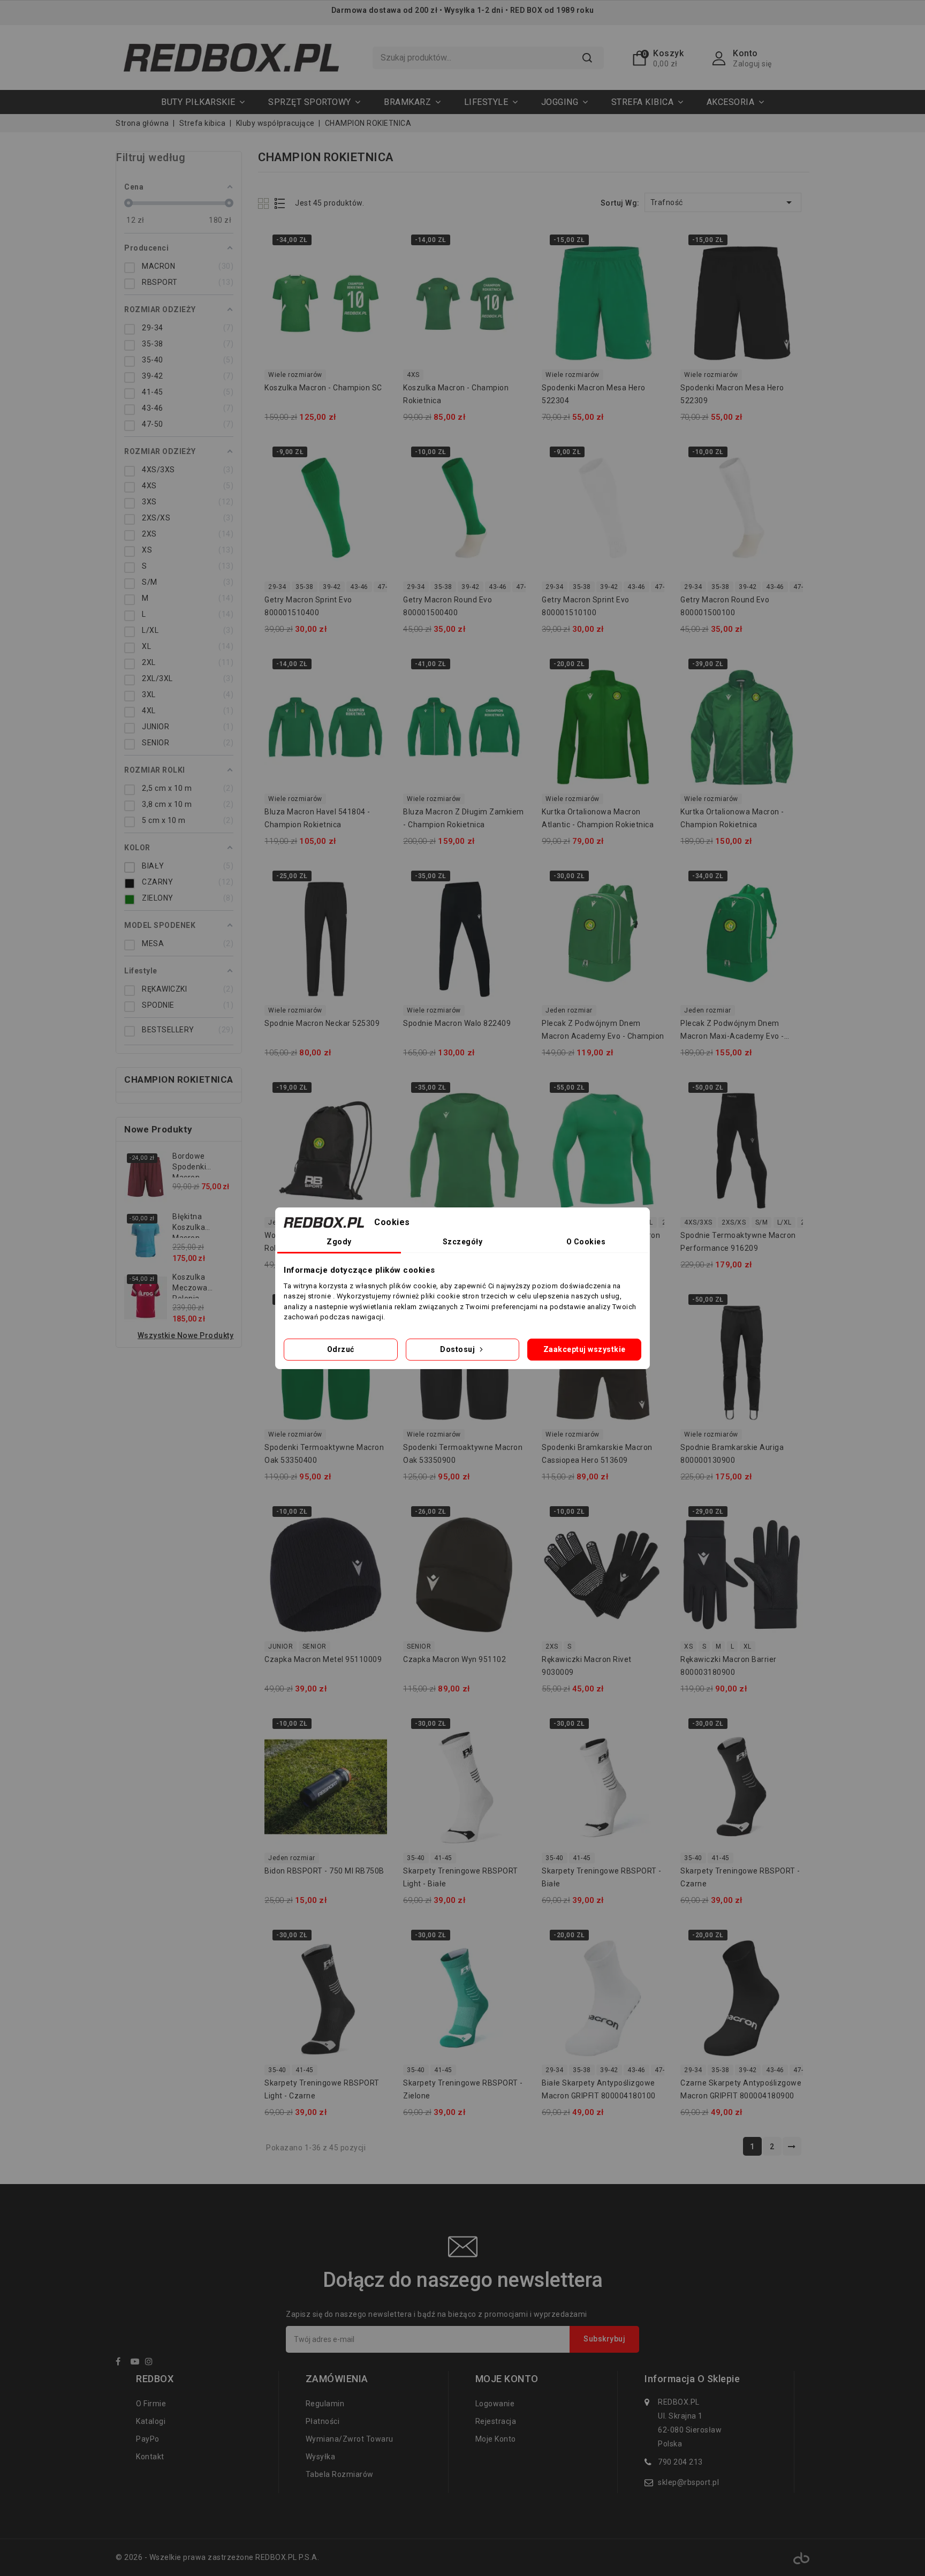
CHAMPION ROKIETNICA (179, 1079)
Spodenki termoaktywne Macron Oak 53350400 (324, 1454)
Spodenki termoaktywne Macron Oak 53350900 (463, 1454)
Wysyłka (321, 2457)
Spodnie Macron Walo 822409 (457, 1023)
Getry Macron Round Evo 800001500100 (725, 606)
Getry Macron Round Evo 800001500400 (448, 606)
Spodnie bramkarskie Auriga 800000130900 (732, 1454)
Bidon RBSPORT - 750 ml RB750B (324, 1871)
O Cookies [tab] (586, 1242)
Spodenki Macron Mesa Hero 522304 (594, 394)
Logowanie (495, 2404)
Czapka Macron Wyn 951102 (454, 1659)
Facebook (122, 2363)
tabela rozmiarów (340, 2474)
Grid (265, 203)
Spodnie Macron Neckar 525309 (322, 1023)
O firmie (151, 2404)
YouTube (137, 2363)
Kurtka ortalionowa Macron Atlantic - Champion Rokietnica (598, 818)
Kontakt (150, 2457)
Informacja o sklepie (692, 2379)
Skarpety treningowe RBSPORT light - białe (461, 1877)
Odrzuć (341, 1349)
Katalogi (151, 2421)
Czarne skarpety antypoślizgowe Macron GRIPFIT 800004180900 (741, 2089)
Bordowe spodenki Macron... (189, 1165)
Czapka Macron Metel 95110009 (323, 1659)
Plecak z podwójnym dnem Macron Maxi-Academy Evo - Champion (732, 1031)
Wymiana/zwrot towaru (350, 2439)
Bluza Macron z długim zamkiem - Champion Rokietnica (464, 818)
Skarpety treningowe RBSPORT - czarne (740, 1877)
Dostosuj (458, 1349)
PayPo (148, 2439)
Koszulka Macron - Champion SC (323, 388)
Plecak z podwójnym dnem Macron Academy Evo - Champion (603, 1030)
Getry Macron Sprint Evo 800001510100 (586, 606)
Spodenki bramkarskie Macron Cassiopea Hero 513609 (597, 1454)
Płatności (323, 2421)
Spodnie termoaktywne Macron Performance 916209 (738, 1242)
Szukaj (587, 58)
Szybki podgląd (372, 244)
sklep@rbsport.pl (688, 2482)
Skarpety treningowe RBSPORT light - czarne (322, 2089)
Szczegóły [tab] (463, 1242)
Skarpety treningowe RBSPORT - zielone (463, 2089)
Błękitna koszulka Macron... (189, 1225)
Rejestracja (496, 2421)
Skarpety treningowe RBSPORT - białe (602, 1877)
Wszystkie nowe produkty (186, 1335)
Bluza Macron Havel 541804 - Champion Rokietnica (317, 818)
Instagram (152, 2363)
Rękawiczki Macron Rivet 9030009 (587, 1666)
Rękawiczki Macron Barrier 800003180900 (729, 1666)
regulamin (325, 2404)
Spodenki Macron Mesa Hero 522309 (732, 394)
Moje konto (496, 2439)
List (280, 203)
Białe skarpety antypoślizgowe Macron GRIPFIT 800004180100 (599, 2089)
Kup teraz (372, 265)
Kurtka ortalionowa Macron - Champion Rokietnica (732, 818)
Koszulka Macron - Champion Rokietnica (456, 394)
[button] (314, 102)
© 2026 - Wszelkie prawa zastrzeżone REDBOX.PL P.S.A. (217, 2557)
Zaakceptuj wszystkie (585, 1349)
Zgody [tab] (339, 1242)
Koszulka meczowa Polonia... (190, 1286)
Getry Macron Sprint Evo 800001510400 (308, 606)
